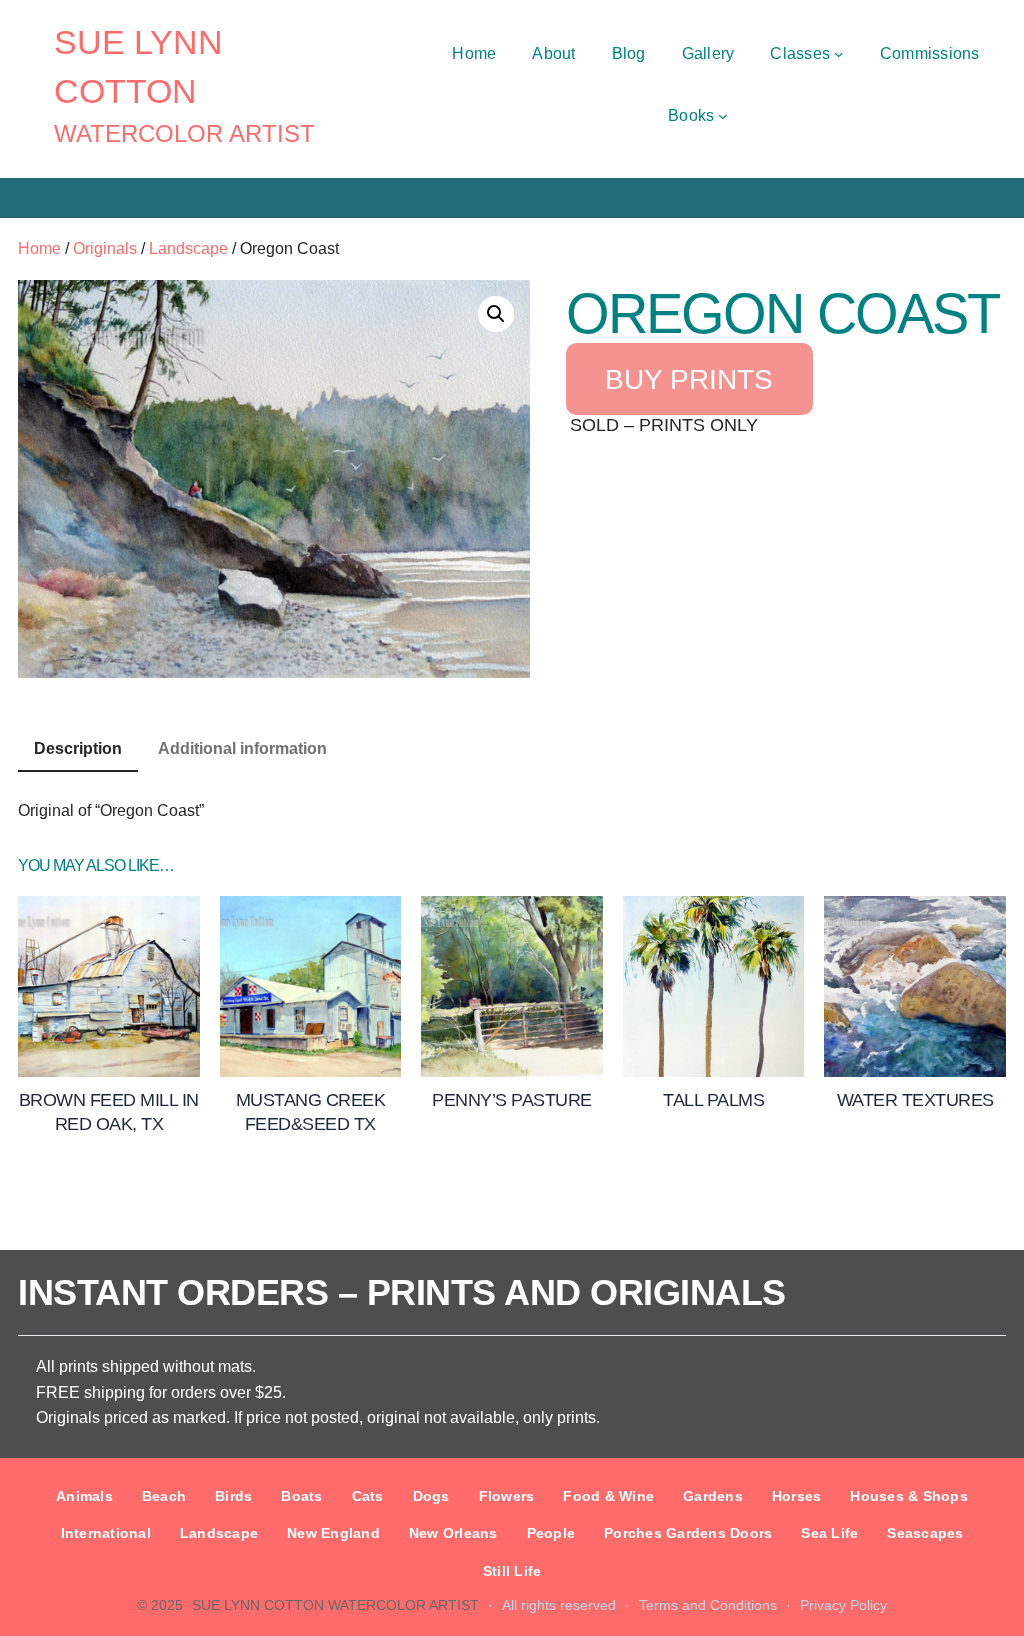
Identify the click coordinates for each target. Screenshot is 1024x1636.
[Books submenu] (723, 116)
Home (39, 248)
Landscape (188, 248)
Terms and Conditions (708, 1605)
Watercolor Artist (184, 133)
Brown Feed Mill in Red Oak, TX (109, 1111)
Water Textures (915, 1100)
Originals (105, 248)
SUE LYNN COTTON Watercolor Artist (335, 1605)
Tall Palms (713, 1100)
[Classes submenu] (839, 54)
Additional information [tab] (242, 748)
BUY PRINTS (689, 378)
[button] (496, 314)
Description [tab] (78, 748)
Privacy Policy (843, 1605)
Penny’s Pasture (512, 1100)
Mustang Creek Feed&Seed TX (311, 1111)
